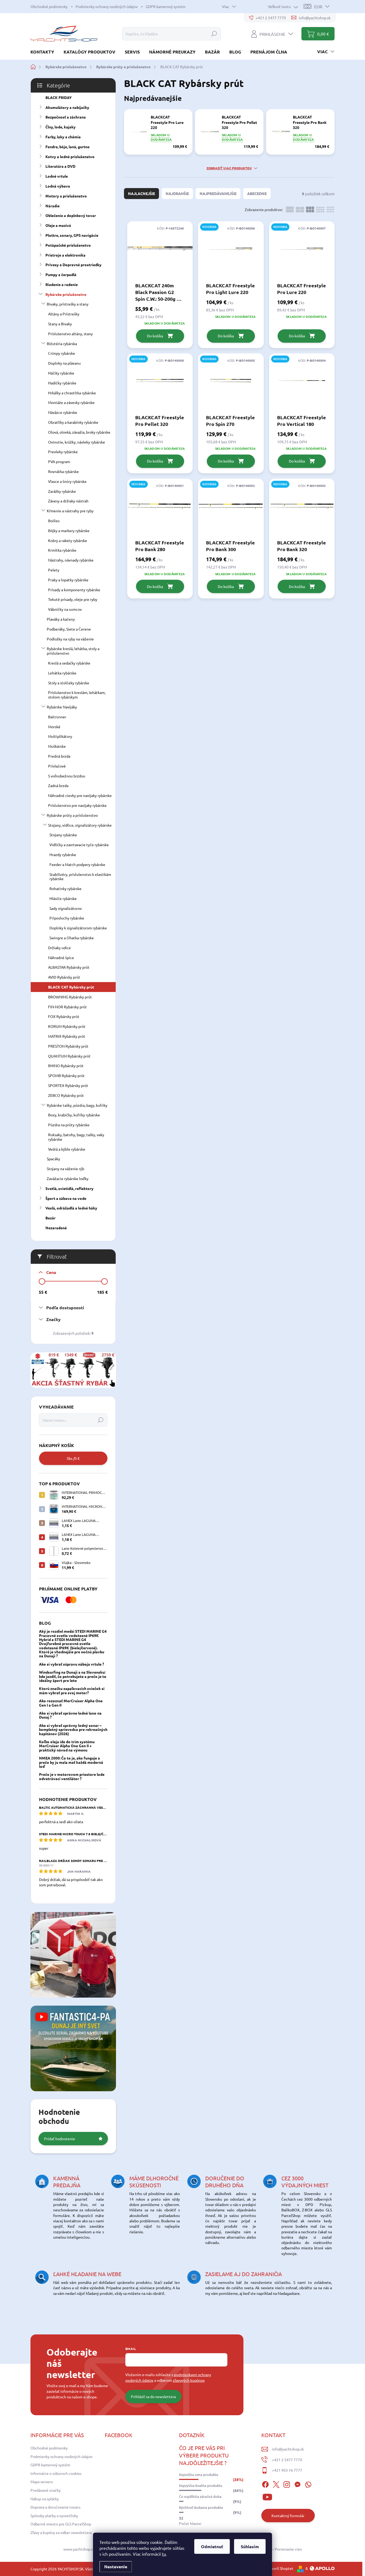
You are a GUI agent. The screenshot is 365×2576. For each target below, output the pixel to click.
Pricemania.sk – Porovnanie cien (275, 2549)
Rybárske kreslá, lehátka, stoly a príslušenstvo (73, 651)
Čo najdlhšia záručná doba (200, 2497)
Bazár (51, 1218)
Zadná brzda (58, 785)
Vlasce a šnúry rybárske (67, 481)
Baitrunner (57, 717)
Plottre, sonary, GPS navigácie (72, 235)
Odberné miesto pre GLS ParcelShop (61, 2524)
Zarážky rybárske (62, 491)
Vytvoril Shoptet (279, 2568)
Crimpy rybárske (62, 353)
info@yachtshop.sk (288, 2449)
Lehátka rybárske (62, 673)
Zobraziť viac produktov (229, 168)
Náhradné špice (61, 957)
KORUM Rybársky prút (67, 1026)
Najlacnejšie (141, 193)
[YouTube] (267, 2496)
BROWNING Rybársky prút (70, 997)
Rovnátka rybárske (63, 471)
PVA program (59, 461)
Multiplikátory (60, 736)
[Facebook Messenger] (297, 2484)
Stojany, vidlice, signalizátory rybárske (80, 825)
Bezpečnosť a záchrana (66, 117)
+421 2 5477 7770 (287, 2460)
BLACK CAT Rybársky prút (71, 987)
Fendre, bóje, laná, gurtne (67, 147)
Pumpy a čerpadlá (61, 274)
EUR (318, 6)
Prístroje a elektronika (65, 255)
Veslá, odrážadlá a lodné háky (71, 1208)
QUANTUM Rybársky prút (69, 1056)
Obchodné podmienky (49, 6)
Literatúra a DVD (60, 166)
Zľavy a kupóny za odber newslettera (61, 2532)
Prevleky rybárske (63, 452)
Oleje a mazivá (58, 225)
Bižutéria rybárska (62, 344)
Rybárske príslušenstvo (66, 294)
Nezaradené (56, 1228)
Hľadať (214, 34)
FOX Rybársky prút (64, 1016)
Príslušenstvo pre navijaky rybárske (77, 805)
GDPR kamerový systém (166, 6)
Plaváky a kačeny (61, 619)
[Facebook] (265, 2484)
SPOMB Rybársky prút (66, 1075)
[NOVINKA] (231, 251)
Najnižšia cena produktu (199, 2475)
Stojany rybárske (63, 835)
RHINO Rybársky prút (66, 1066)
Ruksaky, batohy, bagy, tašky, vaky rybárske (76, 1137)
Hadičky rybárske (62, 383)
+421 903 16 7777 (287, 2470)
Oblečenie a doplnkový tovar (71, 215)
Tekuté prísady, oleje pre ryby (73, 599)
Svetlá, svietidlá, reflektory (69, 1188)
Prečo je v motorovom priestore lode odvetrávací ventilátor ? (72, 1776)
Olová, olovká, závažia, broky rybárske (79, 432)
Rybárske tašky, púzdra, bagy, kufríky (77, 1105)
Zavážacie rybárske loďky (68, 1178)
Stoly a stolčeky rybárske (69, 683)
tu (164, 2554)
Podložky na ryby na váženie (70, 639)
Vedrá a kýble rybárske (67, 1149)
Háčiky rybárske (61, 373)
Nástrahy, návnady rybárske (71, 560)
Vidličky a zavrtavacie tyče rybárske (79, 845)
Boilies (54, 521)
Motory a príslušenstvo (66, 196)
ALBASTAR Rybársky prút (69, 967)
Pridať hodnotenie (60, 2139)
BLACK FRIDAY (59, 97)
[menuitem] (44, 52)
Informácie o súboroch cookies (56, 2473)
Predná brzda (59, 756)
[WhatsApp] (308, 2484)
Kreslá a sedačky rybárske (69, 663)
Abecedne (257, 193)
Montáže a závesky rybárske (71, 402)
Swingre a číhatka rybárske (72, 938)
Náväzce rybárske (63, 412)
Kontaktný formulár (288, 2516)
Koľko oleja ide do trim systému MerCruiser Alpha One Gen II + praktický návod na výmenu (67, 1746)
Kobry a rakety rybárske (68, 540)
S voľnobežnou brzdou (67, 776)
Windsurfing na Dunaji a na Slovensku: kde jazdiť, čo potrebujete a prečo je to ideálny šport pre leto (73, 1676)
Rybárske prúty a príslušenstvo (72, 815)
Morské (54, 727)
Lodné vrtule (57, 176)
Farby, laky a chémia (63, 137)
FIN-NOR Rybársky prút (67, 1007)
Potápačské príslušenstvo (68, 245)
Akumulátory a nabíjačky (67, 107)
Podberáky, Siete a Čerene (69, 629)
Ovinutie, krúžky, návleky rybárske (77, 442)
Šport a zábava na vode (66, 1198)
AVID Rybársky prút (64, 977)
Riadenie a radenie (62, 284)
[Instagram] (287, 2484)
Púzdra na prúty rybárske (69, 1125)
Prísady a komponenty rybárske (74, 590)
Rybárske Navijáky (62, 707)
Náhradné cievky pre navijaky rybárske (80, 795)
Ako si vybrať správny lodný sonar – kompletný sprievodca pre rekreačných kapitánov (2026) (73, 1729)
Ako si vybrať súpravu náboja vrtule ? (71, 1664)
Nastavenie (116, 2567)
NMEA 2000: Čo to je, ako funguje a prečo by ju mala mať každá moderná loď (71, 1762)
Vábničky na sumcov (65, 609)
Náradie (53, 206)
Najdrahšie (177, 193)
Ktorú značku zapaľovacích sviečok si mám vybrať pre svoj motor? (72, 1690)
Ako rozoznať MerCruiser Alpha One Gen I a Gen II (71, 1703)
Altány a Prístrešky (64, 314)
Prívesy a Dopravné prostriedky (73, 265)
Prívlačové (57, 766)
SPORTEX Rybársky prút (68, 1085)
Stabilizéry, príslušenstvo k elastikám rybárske (80, 877)
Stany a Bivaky (60, 324)
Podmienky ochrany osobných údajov (107, 6)
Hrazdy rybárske (63, 854)
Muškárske (57, 746)
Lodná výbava (58, 186)
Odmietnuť (212, 2546)
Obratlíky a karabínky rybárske (73, 422)
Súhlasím (250, 2546)
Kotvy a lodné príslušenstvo (70, 157)
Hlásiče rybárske (63, 898)
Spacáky (53, 1159)
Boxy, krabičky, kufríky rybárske (74, 1115)
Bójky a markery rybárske (69, 531)
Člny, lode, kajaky (61, 127)
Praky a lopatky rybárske (68, 580)
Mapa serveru (42, 2482)
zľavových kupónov (189, 2380)
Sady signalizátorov (66, 908)
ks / (73, 1458)
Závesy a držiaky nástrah (68, 501)
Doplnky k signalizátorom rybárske (78, 928)
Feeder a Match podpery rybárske (77, 864)
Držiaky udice (59, 948)
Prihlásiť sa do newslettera (153, 2396)
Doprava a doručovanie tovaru (55, 2507)
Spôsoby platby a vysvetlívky (54, 2516)
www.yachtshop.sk (79, 2549)
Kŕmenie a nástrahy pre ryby (70, 511)
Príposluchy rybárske (67, 918)
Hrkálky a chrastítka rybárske (72, 393)
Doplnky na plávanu (64, 363)
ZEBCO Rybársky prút (66, 1095)
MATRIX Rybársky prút (67, 1036)
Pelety (54, 570)
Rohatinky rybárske (65, 888)
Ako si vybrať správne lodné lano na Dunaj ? (70, 1715)
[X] (276, 2484)
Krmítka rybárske (62, 550)
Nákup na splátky (45, 2499)
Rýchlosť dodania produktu (201, 2508)
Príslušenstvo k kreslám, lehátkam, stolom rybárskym (77, 695)
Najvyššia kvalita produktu (201, 2486)
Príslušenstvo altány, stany (70, 334)
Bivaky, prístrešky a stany (68, 304)
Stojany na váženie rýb (65, 1169)
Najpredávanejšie (218, 193)
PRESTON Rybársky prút (68, 1046)
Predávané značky (46, 2490)
